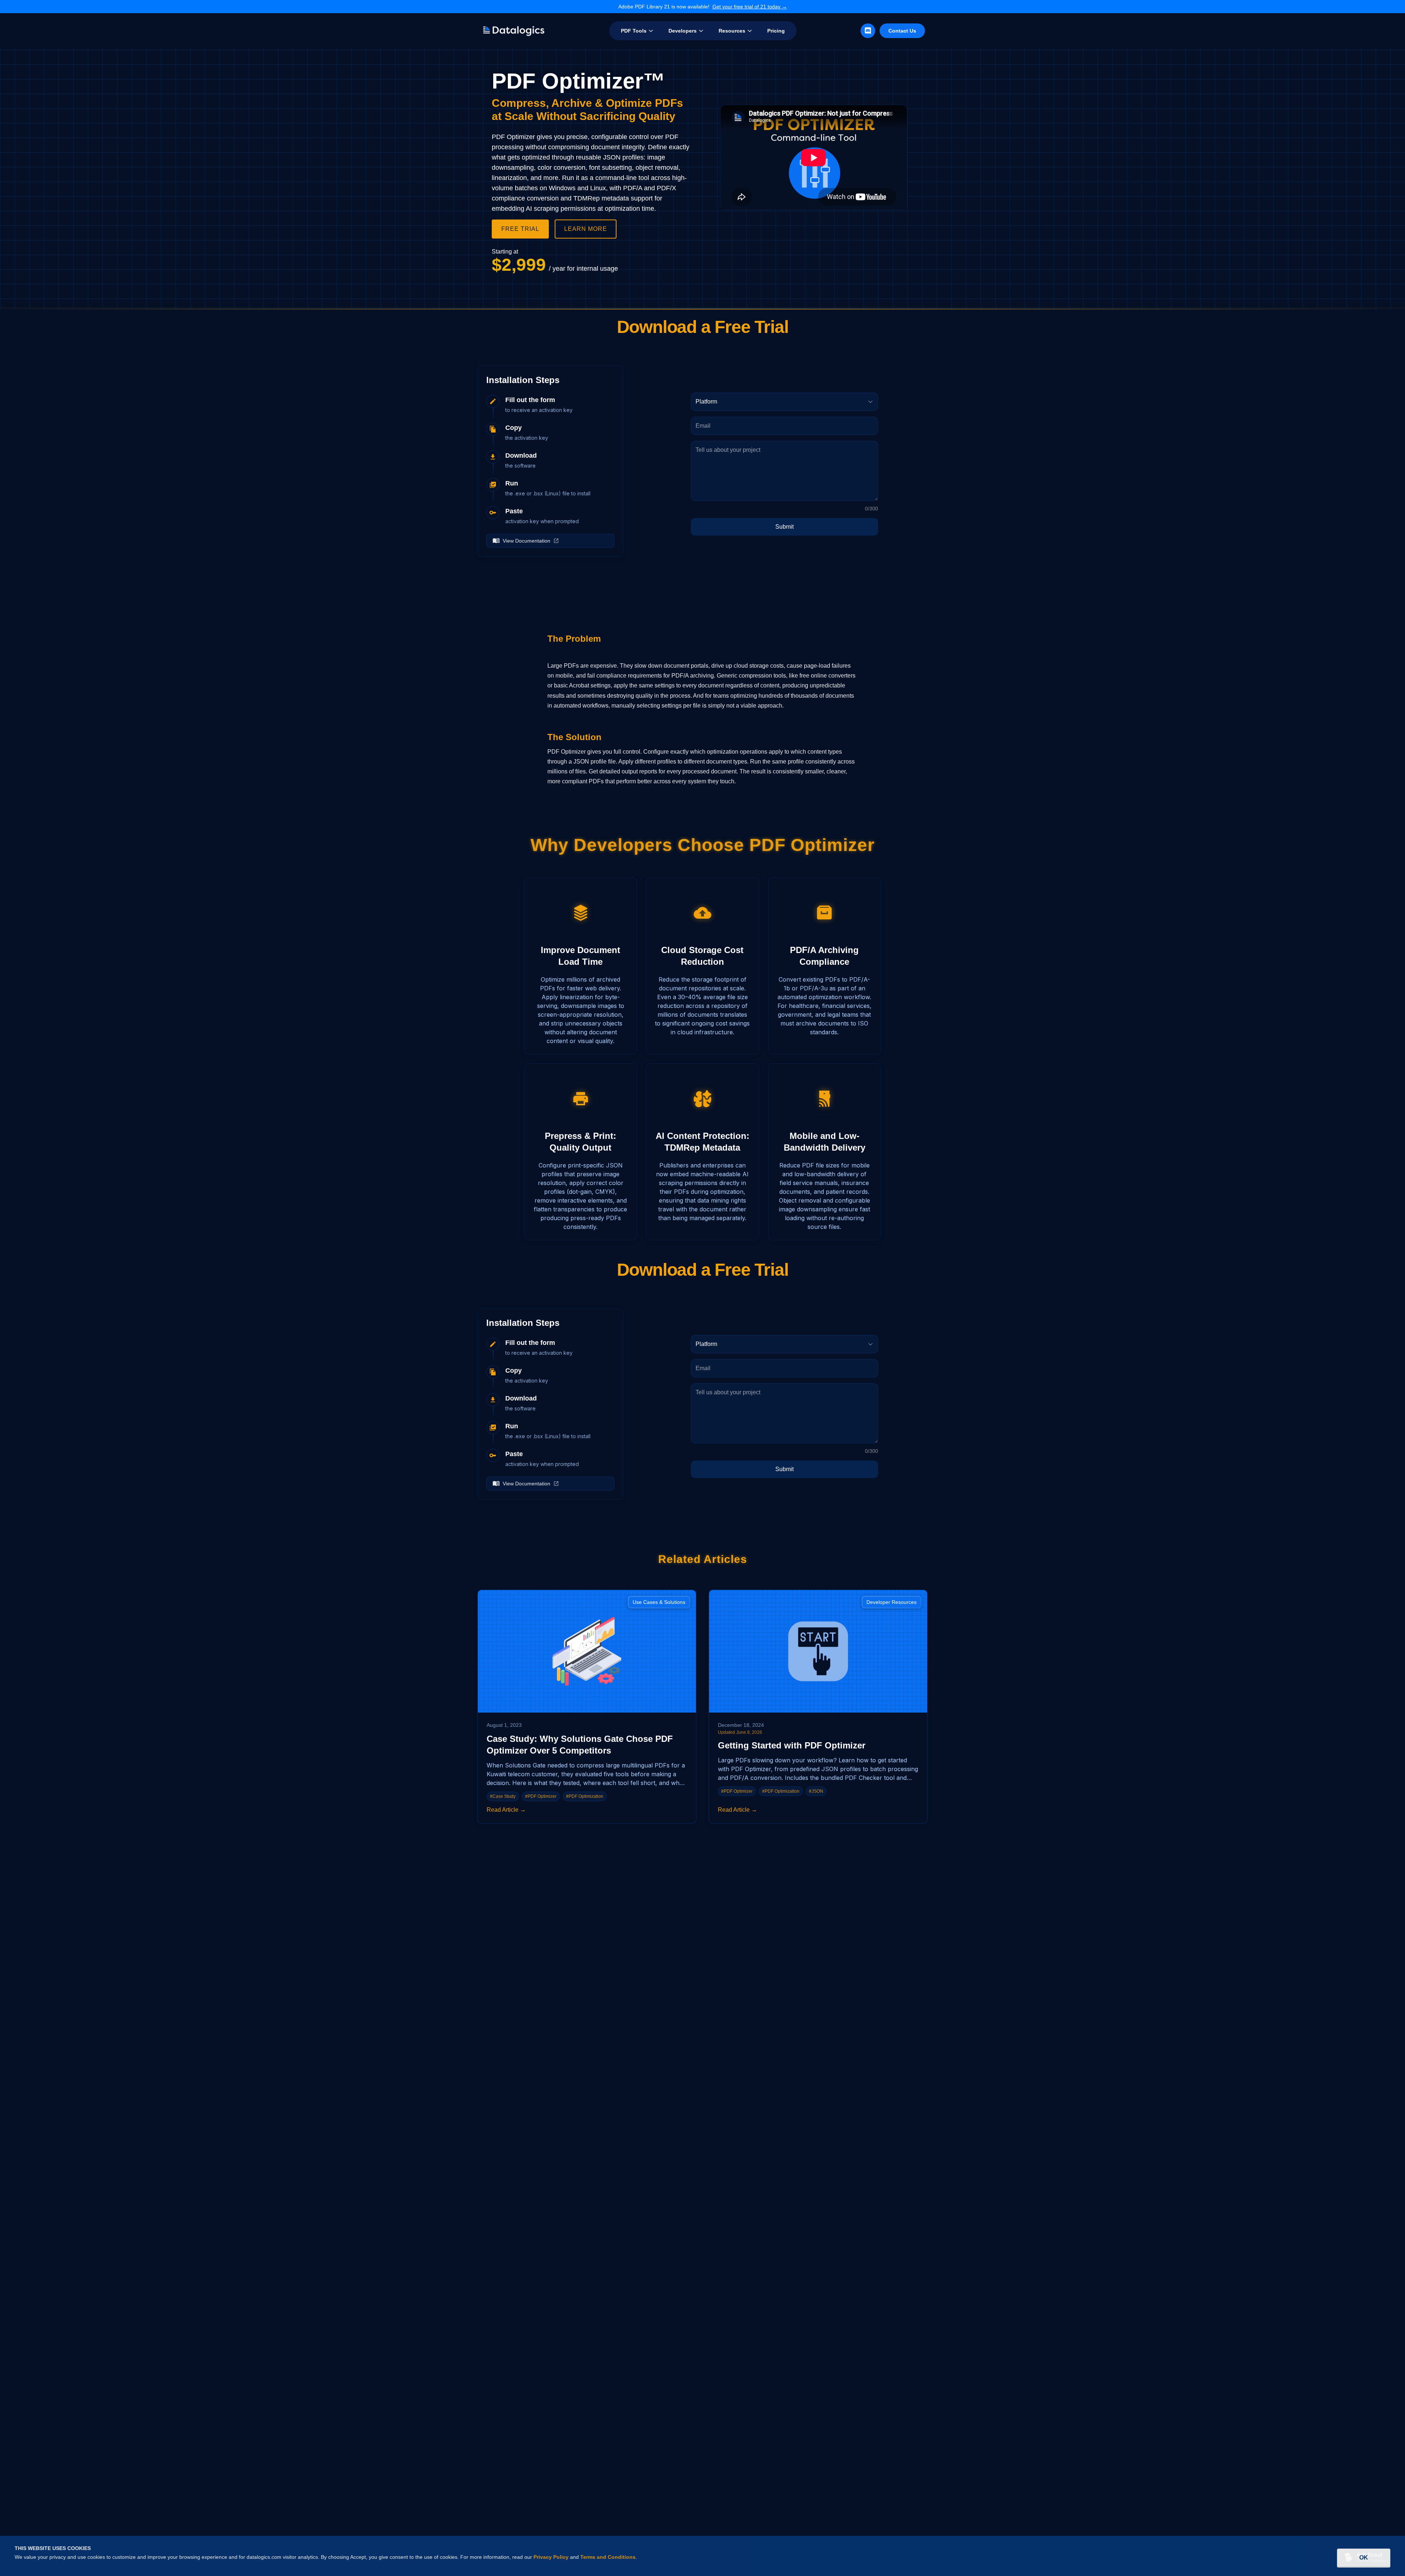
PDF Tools (634, 31)
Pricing (776, 31)
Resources (732, 31)
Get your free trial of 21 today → (750, 7)
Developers (683, 31)
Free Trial (520, 229)
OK (1364, 2558)
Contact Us (902, 31)
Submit (784, 527)
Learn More (586, 229)
